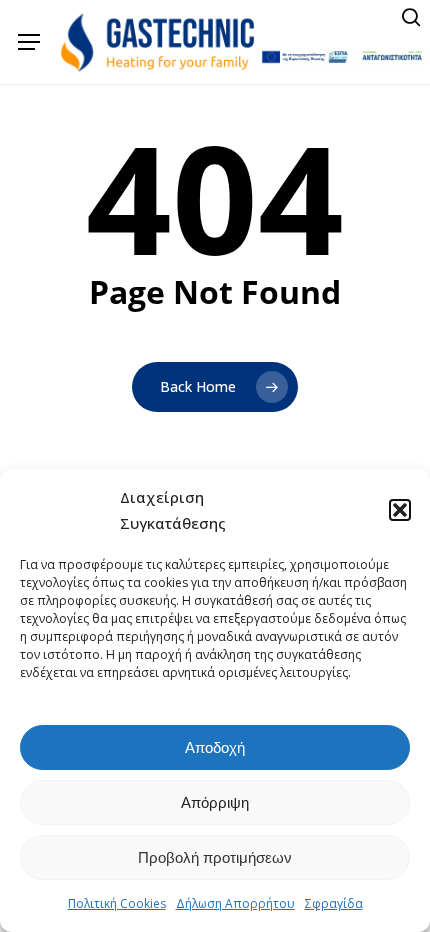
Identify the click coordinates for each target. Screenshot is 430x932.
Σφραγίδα (334, 903)
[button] (400, 510)
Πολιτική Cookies (117, 903)
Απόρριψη (215, 802)
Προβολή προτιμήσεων (215, 857)
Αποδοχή (215, 747)
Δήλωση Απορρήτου (235, 903)
